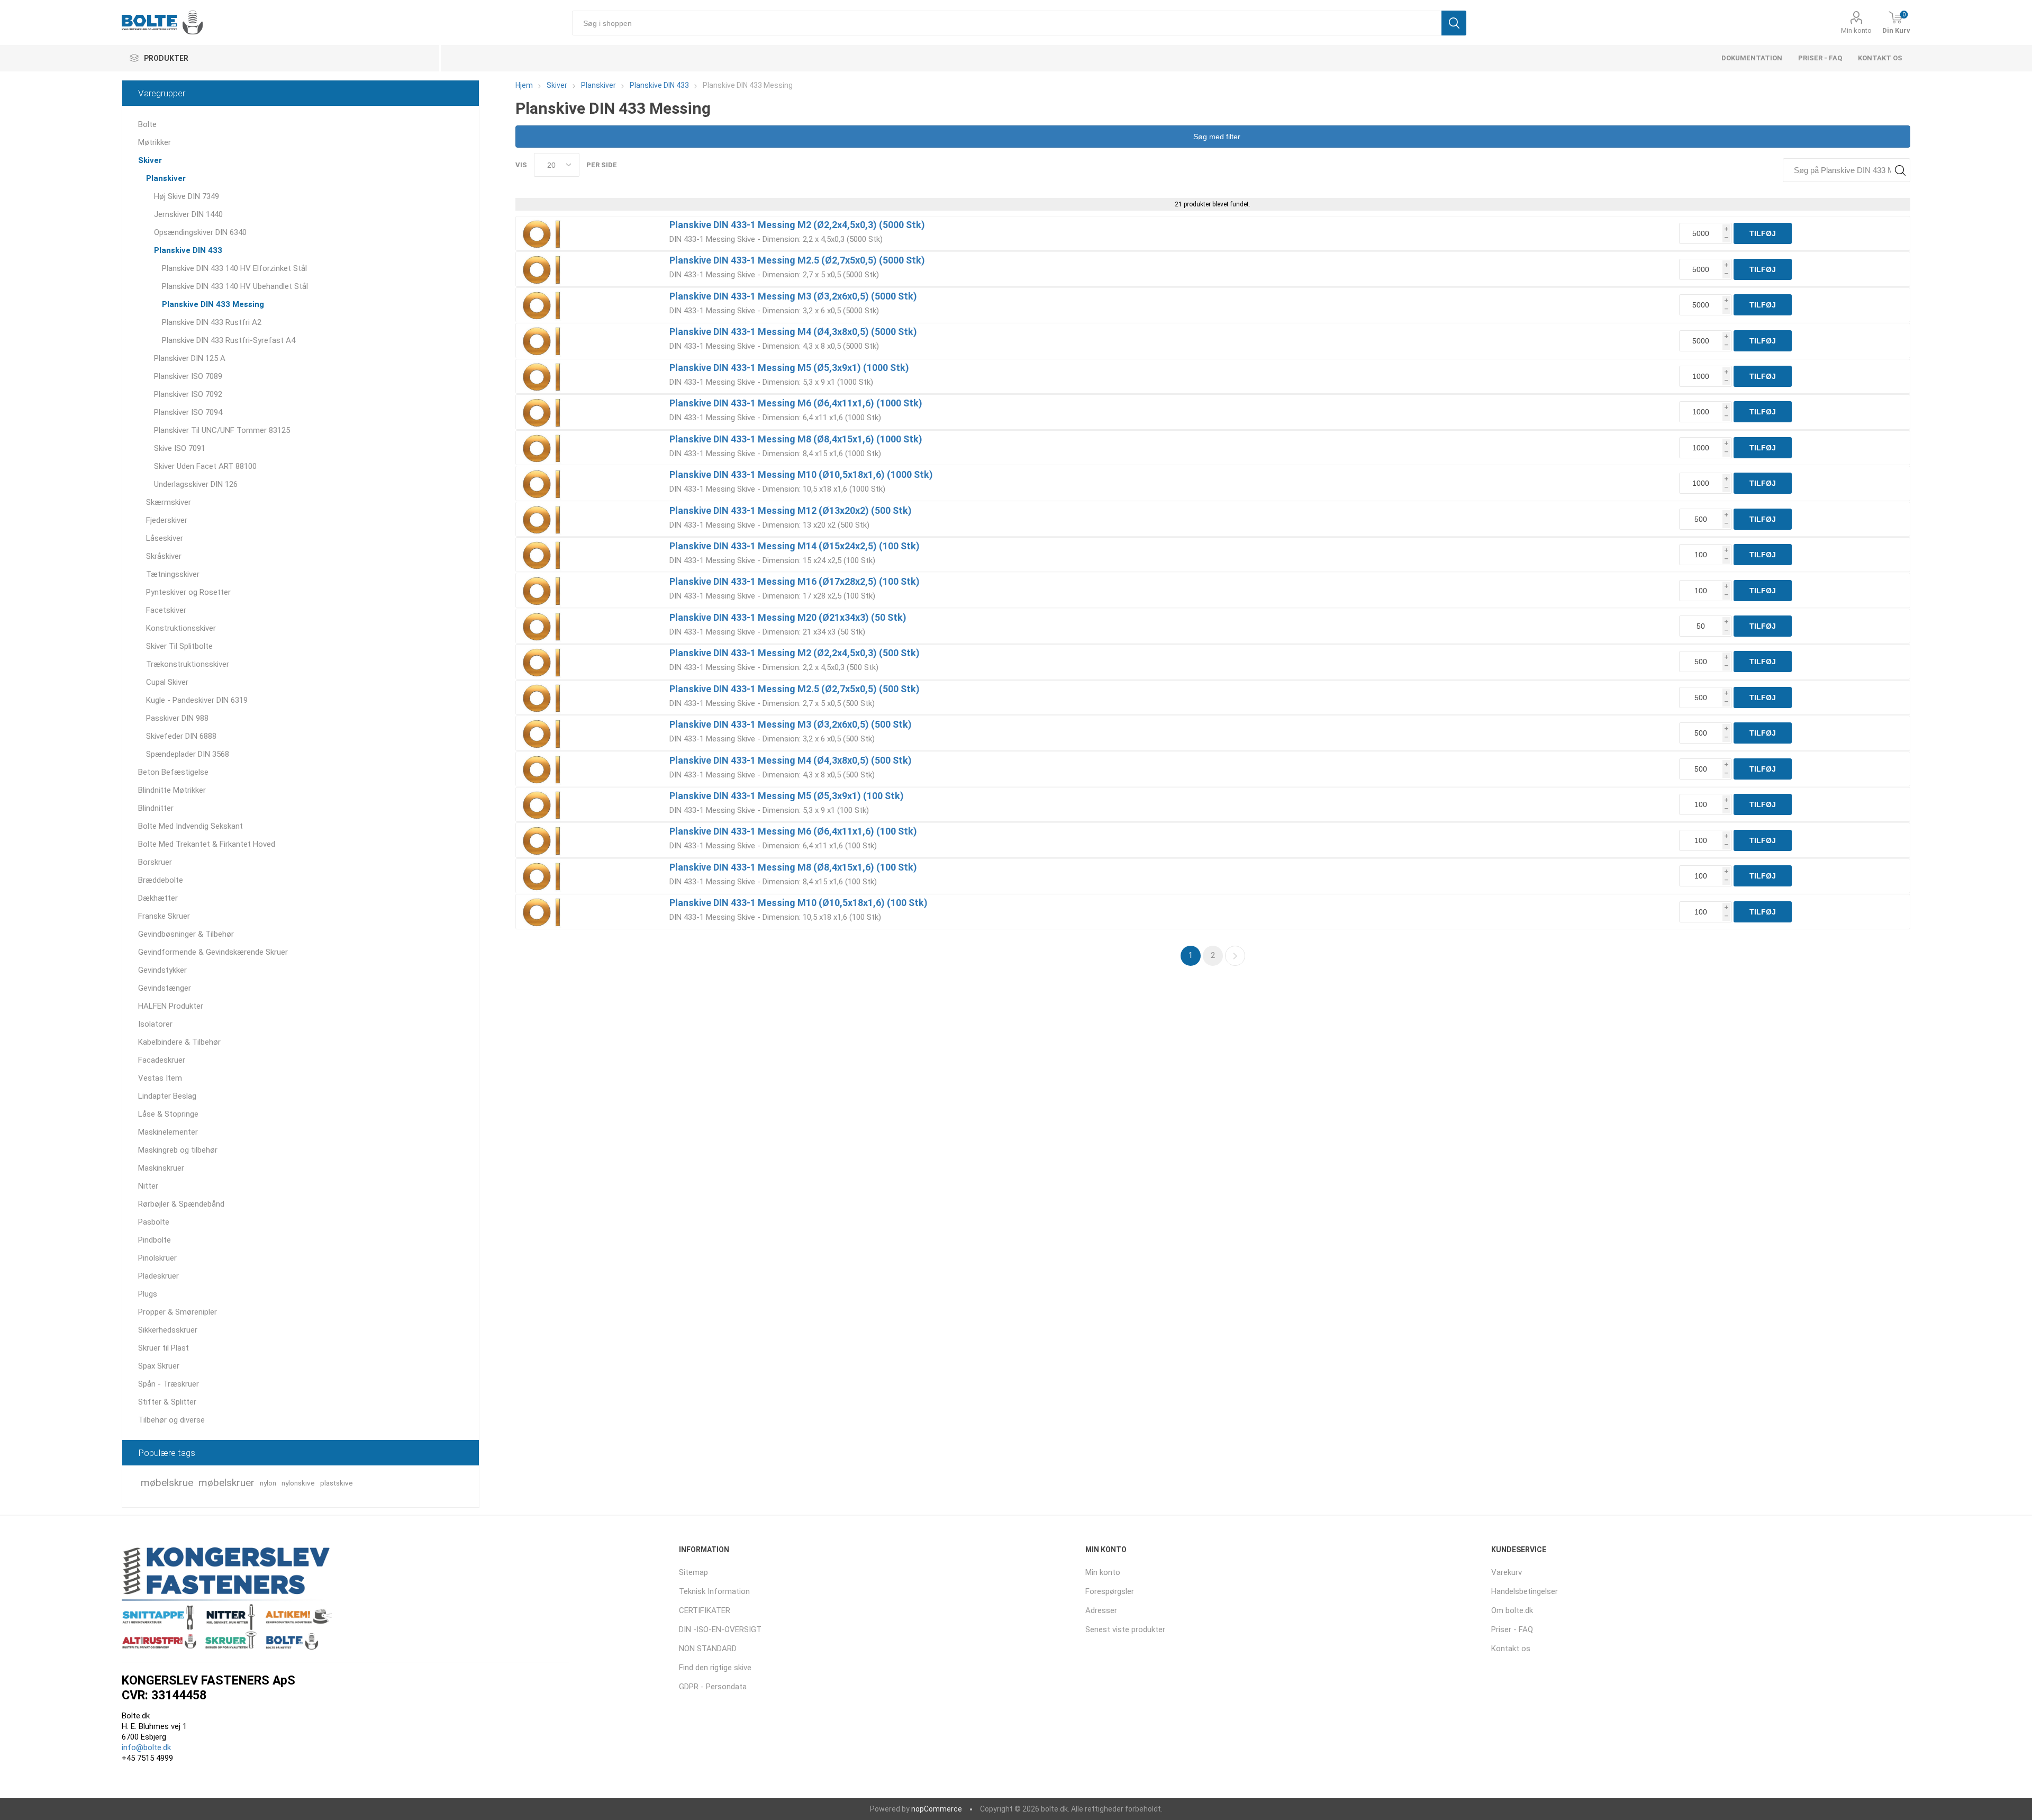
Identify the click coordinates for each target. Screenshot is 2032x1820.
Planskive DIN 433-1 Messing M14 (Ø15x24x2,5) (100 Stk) (795, 546)
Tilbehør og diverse (171, 1420)
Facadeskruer (162, 1060)
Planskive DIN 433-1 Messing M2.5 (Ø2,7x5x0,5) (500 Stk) (795, 689)
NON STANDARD (708, 1649)
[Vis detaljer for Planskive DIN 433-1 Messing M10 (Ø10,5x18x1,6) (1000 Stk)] (542, 483)
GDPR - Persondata (713, 1687)
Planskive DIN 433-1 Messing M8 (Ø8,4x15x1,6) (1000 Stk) (796, 439)
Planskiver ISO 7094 (188, 412)
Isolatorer (155, 1024)
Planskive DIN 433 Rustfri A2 (212, 322)
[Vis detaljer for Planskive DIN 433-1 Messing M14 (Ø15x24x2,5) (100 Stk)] (542, 555)
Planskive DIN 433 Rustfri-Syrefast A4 (229, 340)
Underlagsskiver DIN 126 (196, 484)
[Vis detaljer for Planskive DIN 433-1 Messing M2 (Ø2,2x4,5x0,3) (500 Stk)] (542, 662)
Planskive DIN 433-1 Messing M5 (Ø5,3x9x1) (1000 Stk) (789, 368)
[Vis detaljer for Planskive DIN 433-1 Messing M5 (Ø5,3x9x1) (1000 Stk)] (542, 376)
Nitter (148, 1186)
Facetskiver (166, 610)
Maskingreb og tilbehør (178, 1150)
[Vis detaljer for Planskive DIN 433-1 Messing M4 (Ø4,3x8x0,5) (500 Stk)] (542, 769)
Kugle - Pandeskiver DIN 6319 (197, 700)
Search (1900, 170)
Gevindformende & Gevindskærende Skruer (213, 952)
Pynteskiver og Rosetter (188, 592)
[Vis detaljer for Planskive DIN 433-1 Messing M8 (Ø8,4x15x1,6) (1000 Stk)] (542, 448)
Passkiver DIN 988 (177, 718)
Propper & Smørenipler (178, 1312)
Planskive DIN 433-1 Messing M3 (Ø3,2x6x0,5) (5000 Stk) (793, 296)
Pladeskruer (158, 1276)
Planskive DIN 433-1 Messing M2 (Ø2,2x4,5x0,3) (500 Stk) (795, 653)
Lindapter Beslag (167, 1096)
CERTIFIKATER (705, 1610)
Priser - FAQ (1820, 58)
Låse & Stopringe (168, 1114)
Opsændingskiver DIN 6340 (200, 232)
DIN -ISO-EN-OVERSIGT (720, 1629)
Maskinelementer (168, 1132)
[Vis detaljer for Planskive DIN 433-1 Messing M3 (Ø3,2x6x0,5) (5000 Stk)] (542, 305)
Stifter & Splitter (167, 1402)
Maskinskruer (161, 1168)
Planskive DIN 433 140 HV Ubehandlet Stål (235, 286)
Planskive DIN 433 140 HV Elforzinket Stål (234, 268)
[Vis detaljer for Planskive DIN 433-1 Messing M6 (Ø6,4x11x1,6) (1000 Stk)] (542, 412)
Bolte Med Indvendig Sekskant (190, 826)
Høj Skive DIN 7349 (187, 196)
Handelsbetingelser (1525, 1591)
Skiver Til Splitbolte (179, 646)
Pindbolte (155, 1240)
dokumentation (1752, 58)
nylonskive (298, 1483)
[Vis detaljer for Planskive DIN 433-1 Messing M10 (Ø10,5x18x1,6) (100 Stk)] (542, 911)
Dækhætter (158, 898)
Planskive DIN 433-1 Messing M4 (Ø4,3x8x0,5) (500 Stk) (791, 760)
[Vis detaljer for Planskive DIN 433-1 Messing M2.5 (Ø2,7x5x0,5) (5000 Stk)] (542, 269)
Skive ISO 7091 (180, 448)
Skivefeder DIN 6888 (181, 736)
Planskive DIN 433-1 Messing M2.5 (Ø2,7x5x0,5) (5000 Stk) (797, 260)
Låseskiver (165, 538)
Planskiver (166, 178)
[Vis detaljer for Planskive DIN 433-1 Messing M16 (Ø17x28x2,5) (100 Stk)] (542, 590)
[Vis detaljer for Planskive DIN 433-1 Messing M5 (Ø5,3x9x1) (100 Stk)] (542, 804)
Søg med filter (1216, 137)
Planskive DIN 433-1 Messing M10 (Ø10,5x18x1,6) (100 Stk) (799, 903)
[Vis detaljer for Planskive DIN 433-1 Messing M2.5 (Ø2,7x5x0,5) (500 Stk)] (542, 698)
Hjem (524, 85)
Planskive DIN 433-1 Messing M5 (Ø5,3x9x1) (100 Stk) (787, 796)
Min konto (1856, 30)
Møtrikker (155, 142)
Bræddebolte (161, 880)
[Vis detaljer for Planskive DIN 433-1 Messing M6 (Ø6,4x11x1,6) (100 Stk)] (542, 840)
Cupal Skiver (167, 682)
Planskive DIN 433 (188, 250)
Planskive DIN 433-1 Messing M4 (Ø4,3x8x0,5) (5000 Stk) (793, 332)
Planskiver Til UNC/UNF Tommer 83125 (222, 430)
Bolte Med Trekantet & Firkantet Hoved (207, 844)
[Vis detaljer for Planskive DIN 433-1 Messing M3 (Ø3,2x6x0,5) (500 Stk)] (542, 733)
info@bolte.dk (146, 1747)
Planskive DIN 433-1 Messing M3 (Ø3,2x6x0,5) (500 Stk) (791, 724)
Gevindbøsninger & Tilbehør (186, 934)
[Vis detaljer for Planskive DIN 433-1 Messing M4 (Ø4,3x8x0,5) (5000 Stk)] (542, 340)
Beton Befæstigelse (173, 772)
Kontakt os (1880, 58)
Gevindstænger (165, 988)
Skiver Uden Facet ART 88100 (205, 466)
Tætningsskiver (173, 574)
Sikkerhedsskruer (168, 1330)
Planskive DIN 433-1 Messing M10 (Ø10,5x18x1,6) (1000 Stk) (801, 474)
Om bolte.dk (1512, 1610)
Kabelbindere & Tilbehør (179, 1042)
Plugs (148, 1294)
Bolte (147, 124)
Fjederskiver (167, 520)
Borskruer (155, 862)
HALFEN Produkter (171, 1006)
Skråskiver (164, 556)
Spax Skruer (159, 1366)
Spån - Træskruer (169, 1384)
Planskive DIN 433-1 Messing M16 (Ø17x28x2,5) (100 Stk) (795, 581)
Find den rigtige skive (715, 1668)
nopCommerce (937, 1809)
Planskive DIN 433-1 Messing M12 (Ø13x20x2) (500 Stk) (791, 510)
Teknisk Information (714, 1591)
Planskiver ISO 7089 (188, 376)
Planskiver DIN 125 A (190, 358)
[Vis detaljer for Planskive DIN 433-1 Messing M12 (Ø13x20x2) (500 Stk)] (542, 519)
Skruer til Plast (164, 1348)
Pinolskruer (157, 1258)
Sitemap (693, 1572)
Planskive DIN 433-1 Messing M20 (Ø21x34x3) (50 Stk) (788, 617)
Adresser (1101, 1610)
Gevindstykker (162, 970)
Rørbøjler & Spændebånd (181, 1204)
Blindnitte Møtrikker (172, 790)
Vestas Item (160, 1078)
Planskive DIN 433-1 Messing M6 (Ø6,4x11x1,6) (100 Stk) (793, 831)
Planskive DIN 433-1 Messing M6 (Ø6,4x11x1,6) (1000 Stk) (796, 403)
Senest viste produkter (1125, 1629)
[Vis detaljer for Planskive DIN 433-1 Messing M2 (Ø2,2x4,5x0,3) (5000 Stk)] (542, 233)
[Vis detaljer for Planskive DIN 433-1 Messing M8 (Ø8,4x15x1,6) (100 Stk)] (542, 876)
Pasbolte (154, 1222)
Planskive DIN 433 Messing (213, 304)
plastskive (337, 1483)
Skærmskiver (169, 502)
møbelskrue (167, 1483)
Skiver (150, 160)
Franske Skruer (164, 916)
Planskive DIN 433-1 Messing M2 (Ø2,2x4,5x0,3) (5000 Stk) (797, 225)
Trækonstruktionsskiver (188, 664)
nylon (268, 1483)
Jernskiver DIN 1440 (188, 214)
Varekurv (1507, 1572)
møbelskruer (226, 1483)
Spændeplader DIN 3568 (188, 754)
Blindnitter (156, 808)
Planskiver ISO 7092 (188, 394)
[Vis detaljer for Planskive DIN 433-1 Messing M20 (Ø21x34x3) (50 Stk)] (542, 626)
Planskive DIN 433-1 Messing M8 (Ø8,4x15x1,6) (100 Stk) (793, 867)
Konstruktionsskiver (181, 628)
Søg (1454, 23)
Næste (1235, 956)
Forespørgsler (1110, 1591)
